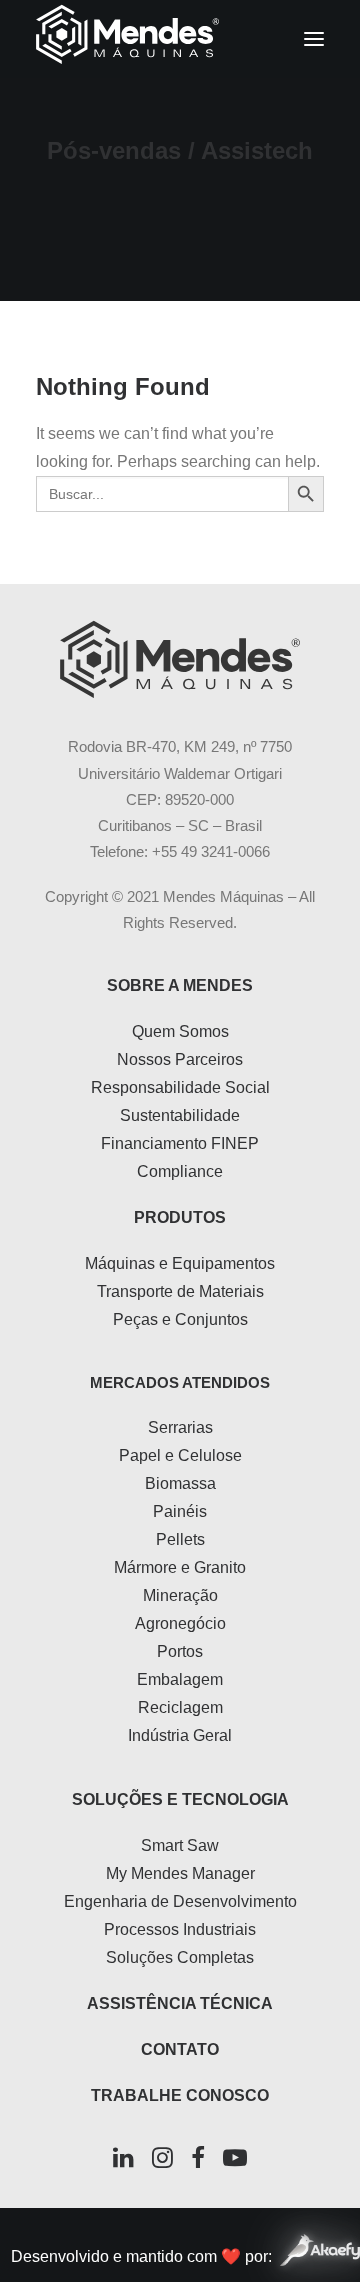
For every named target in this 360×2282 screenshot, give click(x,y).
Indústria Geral (180, 1735)
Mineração (180, 1595)
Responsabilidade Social (180, 1087)
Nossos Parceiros (180, 1059)
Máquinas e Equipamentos (180, 1263)
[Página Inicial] (180, 659)
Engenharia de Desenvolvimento (180, 1901)
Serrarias (180, 1427)
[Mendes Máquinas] (127, 39)
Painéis (180, 1511)
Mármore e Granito (180, 1567)
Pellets (180, 1539)
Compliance (180, 1171)
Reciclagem (180, 1707)
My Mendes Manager (180, 1873)
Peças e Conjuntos (180, 1319)
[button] (314, 39)
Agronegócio (180, 1623)
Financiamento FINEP (180, 1143)
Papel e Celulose (180, 1455)
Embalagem (180, 1679)
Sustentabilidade (180, 1115)
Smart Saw (180, 1845)
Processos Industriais (180, 1929)
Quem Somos (180, 1031)
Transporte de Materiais (180, 1291)
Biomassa (180, 1483)
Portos (180, 1651)
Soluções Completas (180, 1957)
